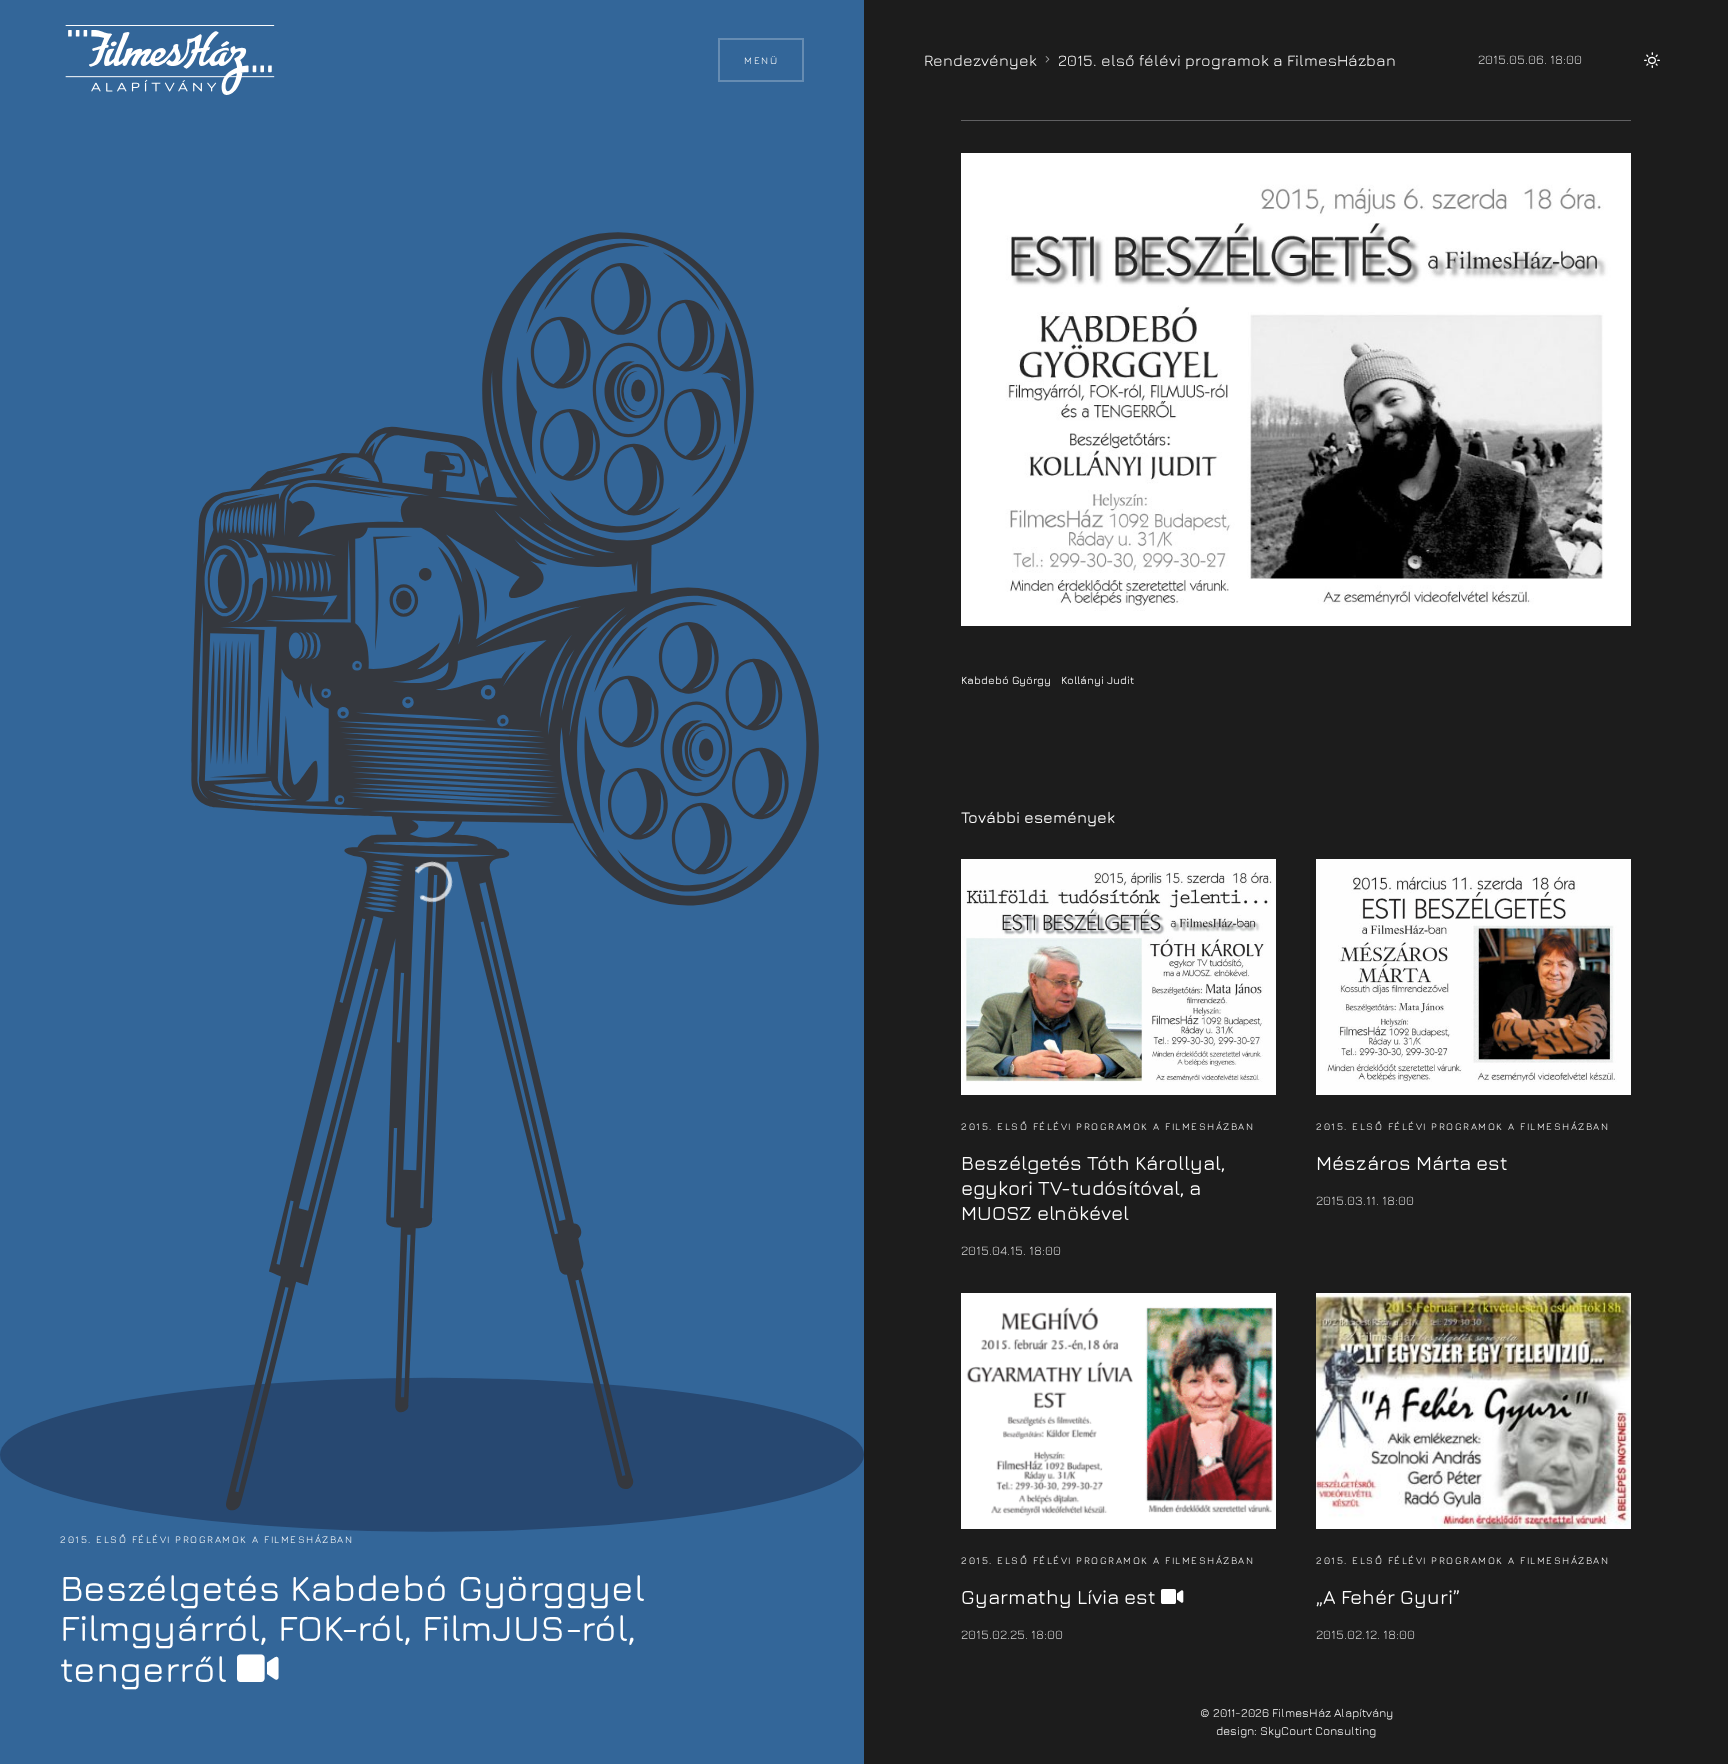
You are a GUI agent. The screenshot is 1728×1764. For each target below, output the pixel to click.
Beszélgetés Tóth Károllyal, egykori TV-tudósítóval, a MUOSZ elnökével (1093, 1187)
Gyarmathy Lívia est (1061, 1596)
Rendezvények (980, 60)
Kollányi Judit (1097, 679)
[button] (1652, 60)
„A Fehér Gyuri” (1388, 1596)
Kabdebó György (1006, 679)
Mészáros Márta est (1412, 1162)
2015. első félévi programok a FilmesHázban (206, 1539)
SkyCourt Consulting (1318, 1730)
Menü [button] (761, 60)
